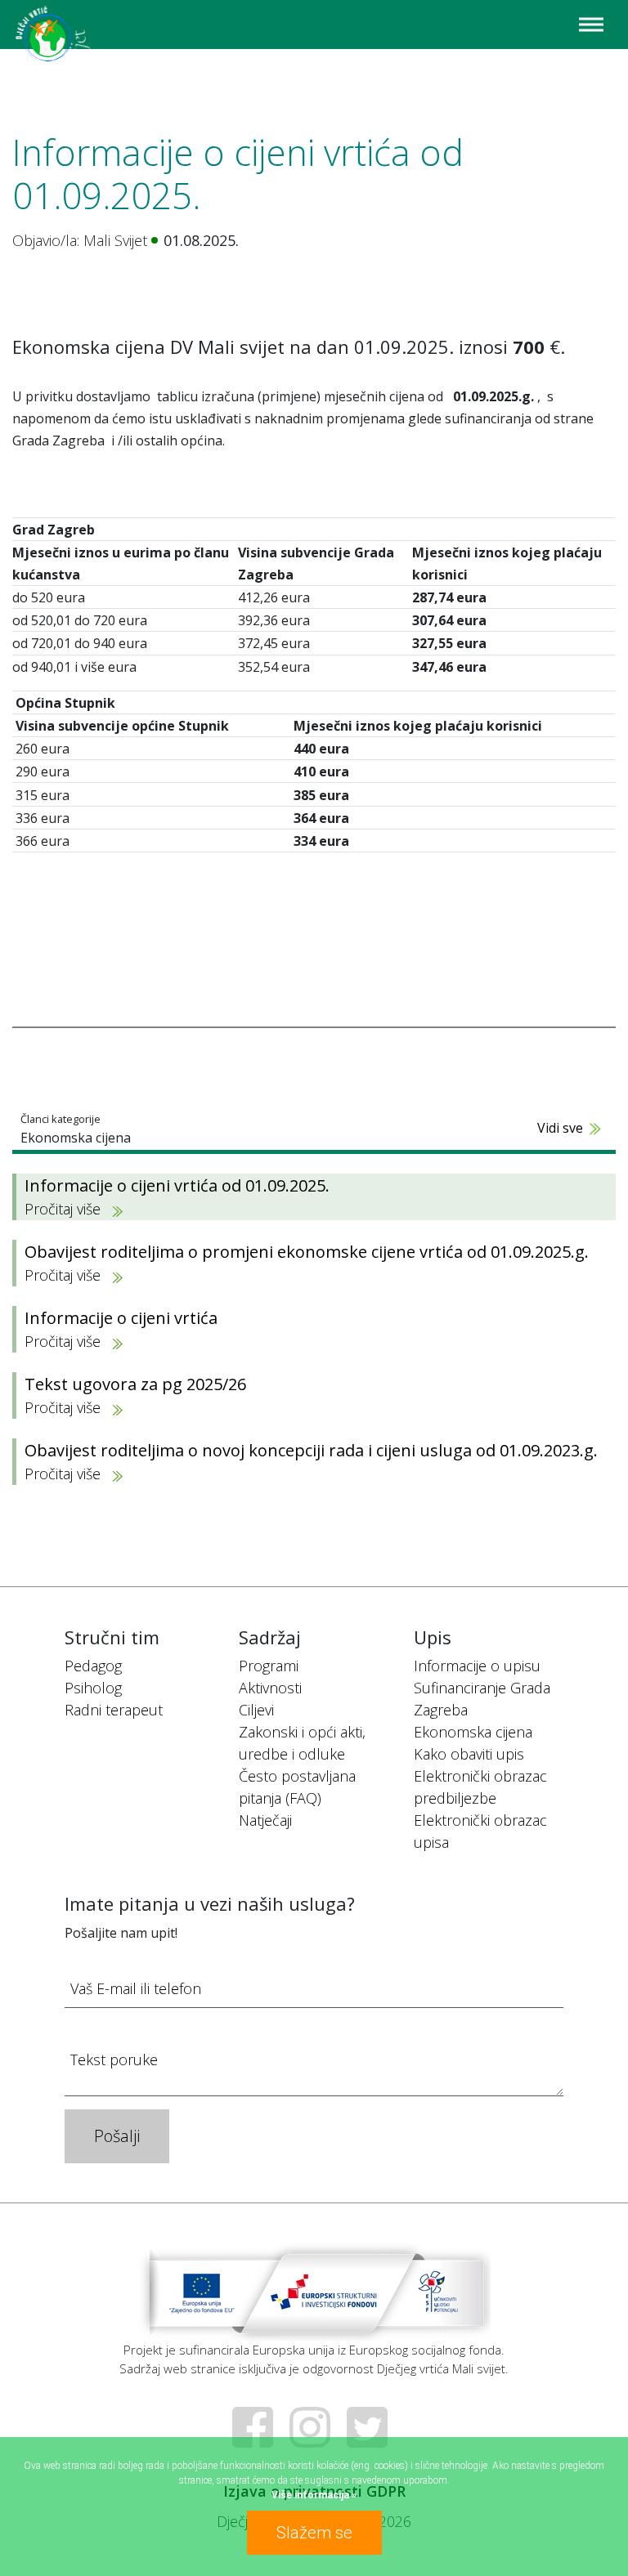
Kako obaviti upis (469, 1754)
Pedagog (93, 1666)
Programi (269, 1666)
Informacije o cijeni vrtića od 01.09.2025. (177, 1196)
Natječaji (265, 1820)
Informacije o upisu (477, 1666)
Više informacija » (314, 2495)
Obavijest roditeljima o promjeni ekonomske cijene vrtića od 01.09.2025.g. (307, 1263)
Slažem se (314, 2533)
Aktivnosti (270, 1688)
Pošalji (117, 2136)
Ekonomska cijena (473, 1732)
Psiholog (93, 1688)
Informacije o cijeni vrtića (121, 1329)
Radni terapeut (114, 1710)
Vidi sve (560, 1128)
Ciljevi (256, 1710)
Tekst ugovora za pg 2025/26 (135, 1395)
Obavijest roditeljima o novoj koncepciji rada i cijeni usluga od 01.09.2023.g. (311, 1461)
